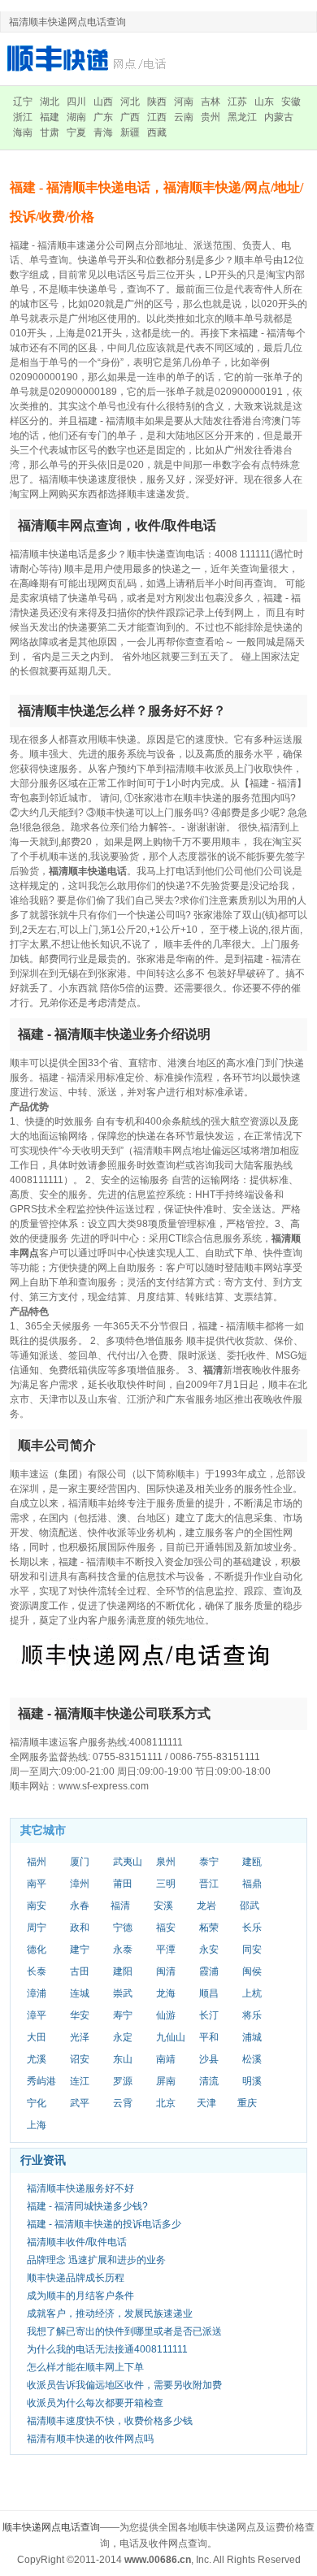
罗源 (123, 2081)
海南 (23, 132)
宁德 (123, 1928)
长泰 (37, 1971)
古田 (80, 1971)
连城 (80, 1993)
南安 (37, 1906)
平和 (209, 2037)
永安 (209, 1949)
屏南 (166, 2081)
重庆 (247, 2103)
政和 (80, 1928)
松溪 (252, 2059)
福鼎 (252, 1884)
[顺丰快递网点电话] (89, 58)
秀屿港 (41, 2081)
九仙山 (171, 2037)
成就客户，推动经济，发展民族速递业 (110, 2314)
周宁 (37, 1928)
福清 (120, 1906)
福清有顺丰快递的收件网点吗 (90, 2439)
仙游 (166, 2015)
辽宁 (23, 102)
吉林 (211, 102)
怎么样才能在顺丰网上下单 (85, 2367)
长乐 (252, 1928)
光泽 (80, 2037)
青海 (103, 132)
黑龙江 (242, 117)
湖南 (76, 117)
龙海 (166, 1993)
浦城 (252, 2037)
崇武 (123, 1993)
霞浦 (209, 1971)
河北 (130, 102)
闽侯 (252, 1971)
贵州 (211, 117)
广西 (130, 117)
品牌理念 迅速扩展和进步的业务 (96, 2260)
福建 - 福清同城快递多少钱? (87, 2206)
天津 (206, 2103)
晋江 (209, 1884)
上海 (37, 2125)
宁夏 (76, 132)
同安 (252, 1949)
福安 (166, 1928)
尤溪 (37, 2059)
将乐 (252, 2015)
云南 (184, 117)
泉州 (166, 1862)
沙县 (209, 2059)
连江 (80, 2081)
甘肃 (50, 132)
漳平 (37, 2015)
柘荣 (209, 1928)
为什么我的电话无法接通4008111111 (107, 2349)
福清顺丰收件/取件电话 (77, 2242)
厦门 (80, 1862)
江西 (157, 117)
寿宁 (123, 2015)
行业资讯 (43, 2160)
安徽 (291, 102)
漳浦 (37, 1993)
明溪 (252, 2081)
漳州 (80, 1884)
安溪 (163, 1906)
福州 (37, 1862)
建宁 (80, 1949)
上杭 (252, 1993)
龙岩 (206, 1906)
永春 (80, 1906)
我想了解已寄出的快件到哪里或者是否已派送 (124, 2331)
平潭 (166, 1949)
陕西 (157, 102)
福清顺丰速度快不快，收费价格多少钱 (110, 2421)
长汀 (209, 2015)
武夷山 (128, 1862)
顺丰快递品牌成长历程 (76, 2278)
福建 (50, 117)
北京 (166, 2103)
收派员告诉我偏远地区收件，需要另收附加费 (124, 2385)
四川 (76, 102)
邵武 (250, 1906)
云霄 (123, 2103)
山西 (103, 102)
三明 (166, 1884)
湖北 (50, 102)
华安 (80, 2015)
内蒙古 (279, 117)
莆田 (123, 1884)
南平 (37, 1884)
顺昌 (209, 1993)
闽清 (166, 1971)
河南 (184, 102)
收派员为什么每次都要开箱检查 (95, 2403)
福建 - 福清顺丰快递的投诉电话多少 (104, 2224)
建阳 (123, 1971)
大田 (37, 2037)
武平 (80, 2103)
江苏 (237, 102)
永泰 (123, 1949)
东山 (123, 2059)
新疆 (130, 132)
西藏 (157, 132)
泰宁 (209, 1862)
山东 (264, 102)
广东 (103, 117)
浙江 (23, 117)
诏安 (80, 2059)
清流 (209, 2081)
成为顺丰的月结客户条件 (80, 2296)
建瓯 (252, 1862)
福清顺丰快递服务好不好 (80, 2188)
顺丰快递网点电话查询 (51, 2527)
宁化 (37, 2103)
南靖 (166, 2059)
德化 (37, 1949)
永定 (123, 2037)
